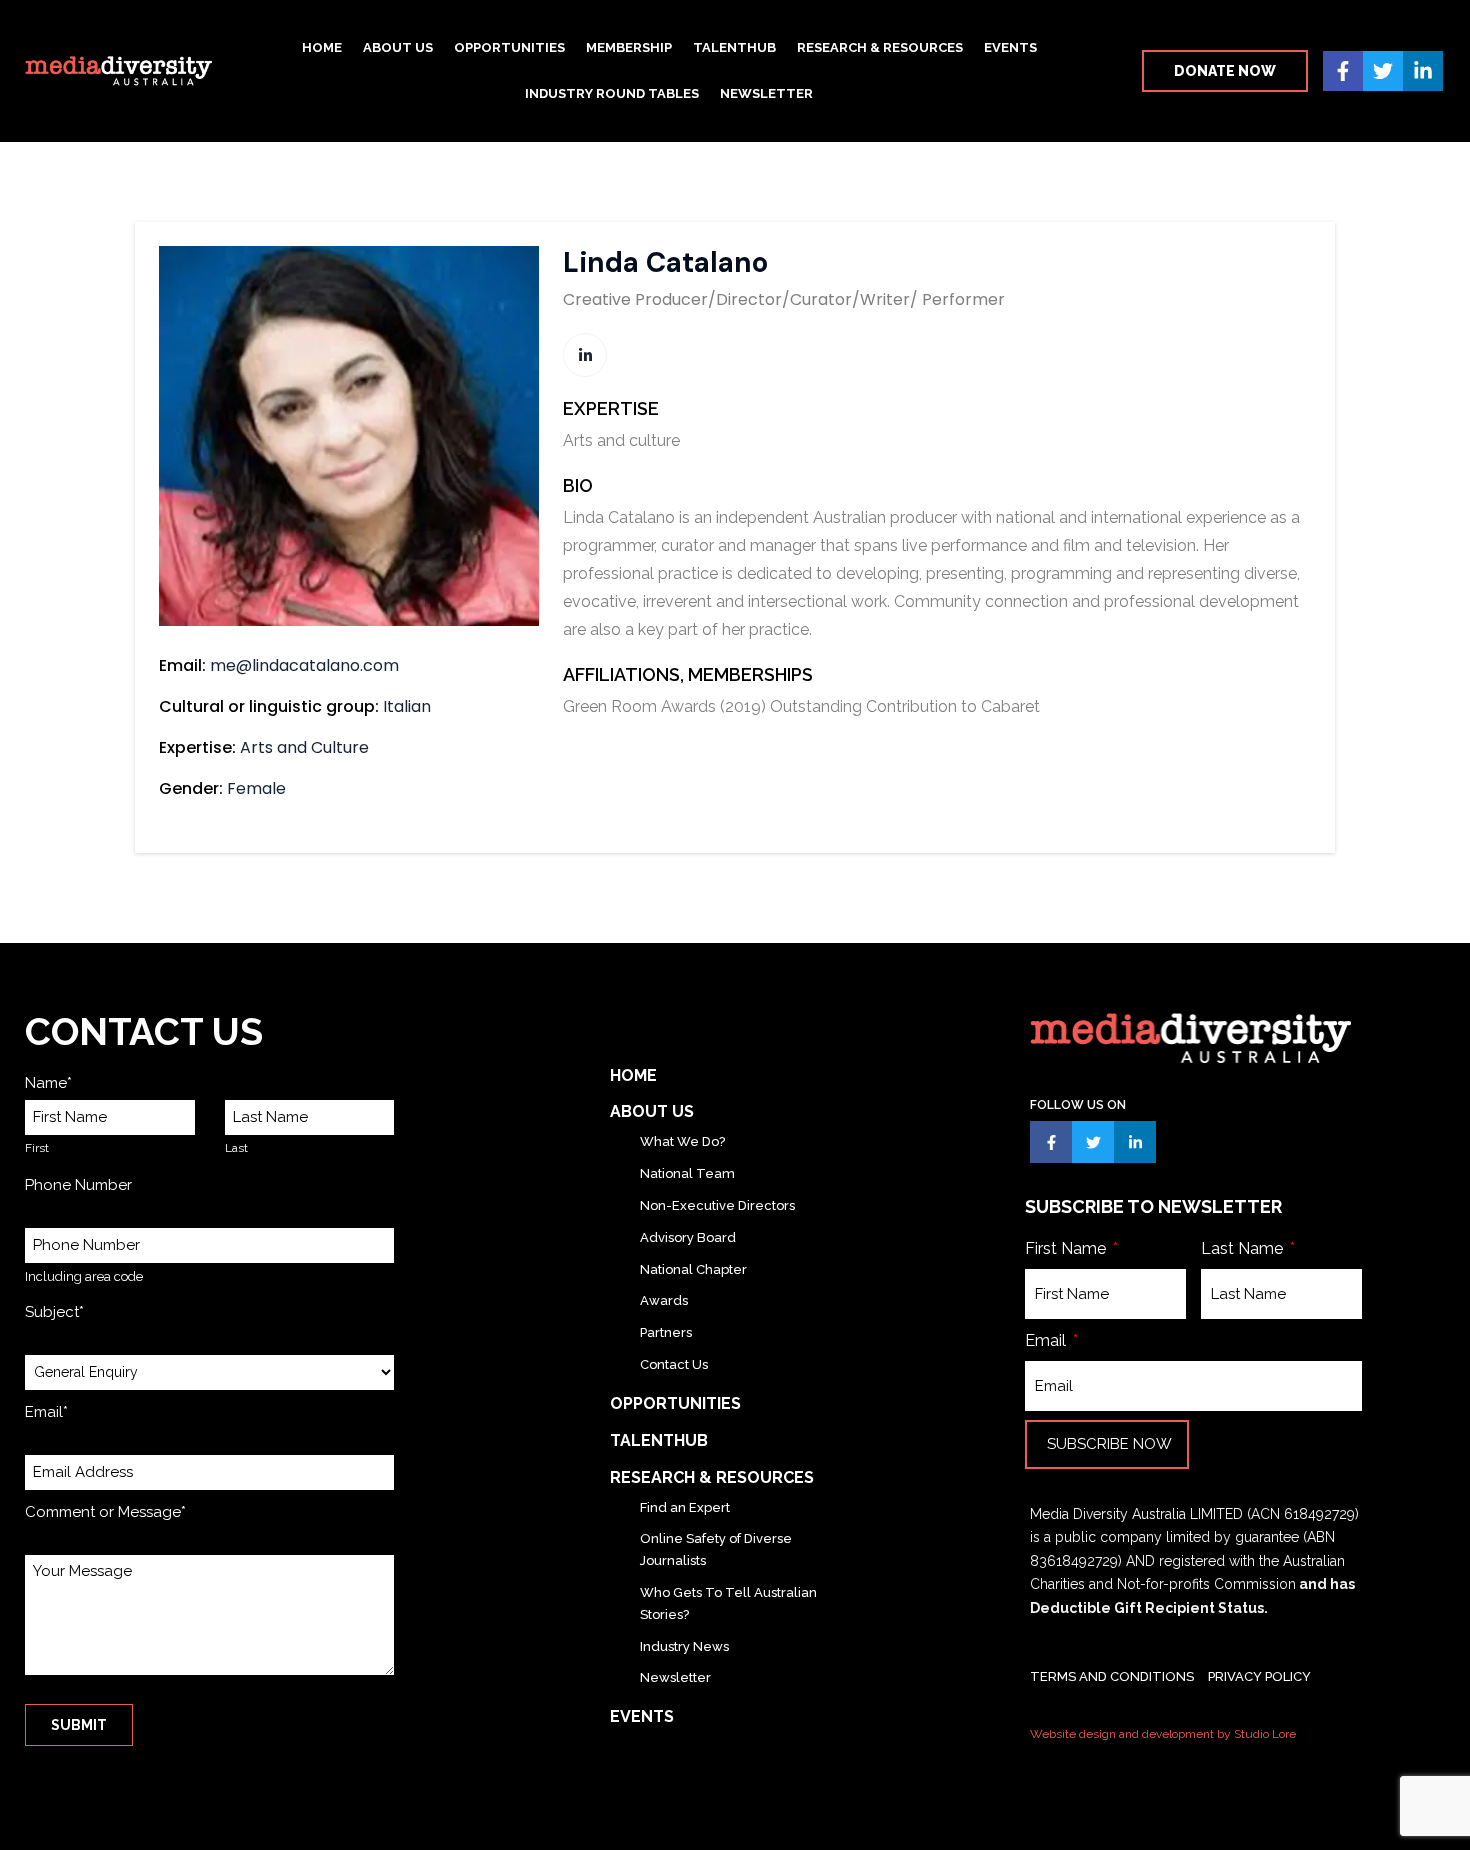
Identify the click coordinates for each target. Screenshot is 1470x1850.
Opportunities (509, 47)
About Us (398, 47)
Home (322, 47)
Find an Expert (685, 1507)
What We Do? (682, 1141)
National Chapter (693, 1269)
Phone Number (78, 1185)
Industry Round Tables (612, 93)
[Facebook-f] (1343, 71)
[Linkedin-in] (1423, 71)
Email (1047, 1340)
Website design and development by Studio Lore (1163, 1734)
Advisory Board (688, 1237)
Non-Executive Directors (717, 1205)
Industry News (684, 1646)
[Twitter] (1383, 71)
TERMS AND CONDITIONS (1112, 1676)
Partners (666, 1332)
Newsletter (766, 93)
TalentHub (734, 47)
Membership (629, 47)
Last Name (1244, 1248)
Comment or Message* (105, 1512)
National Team (687, 1173)
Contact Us (674, 1364)
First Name (1067, 1248)
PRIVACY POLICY (1259, 1676)
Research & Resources (880, 47)
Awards (664, 1300)
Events (1010, 47)
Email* (46, 1412)
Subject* (54, 1312)
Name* (48, 1083)
